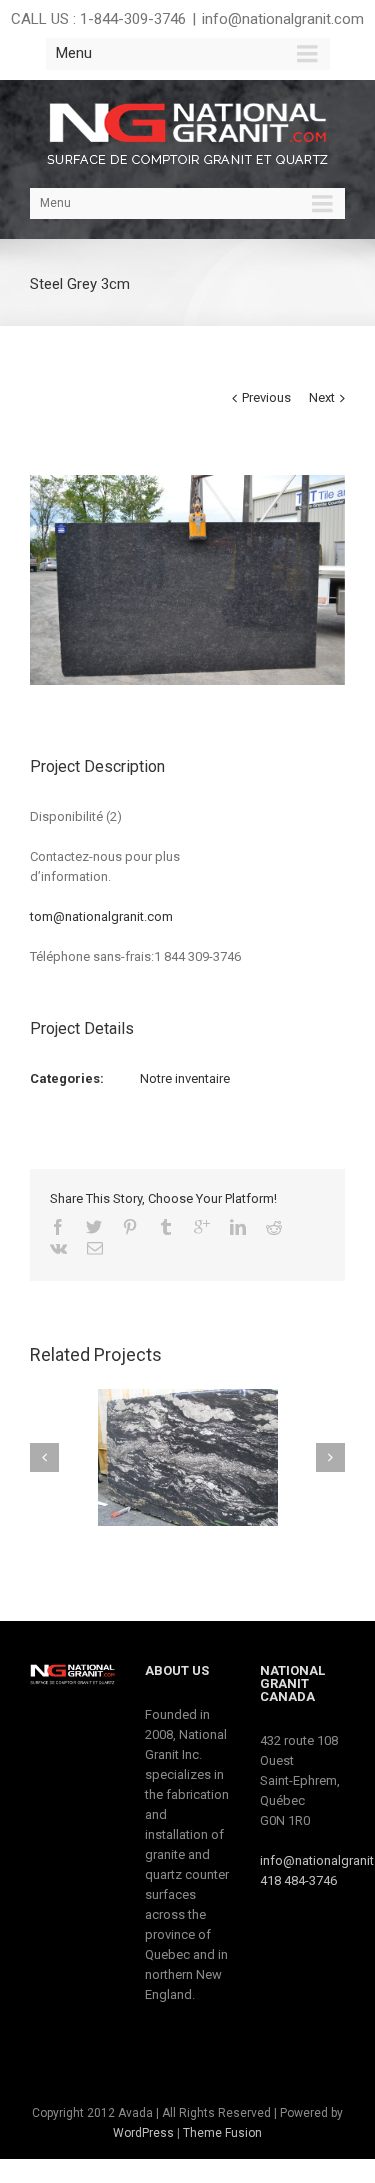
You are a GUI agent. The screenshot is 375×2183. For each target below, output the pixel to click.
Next (322, 397)
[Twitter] (94, 1227)
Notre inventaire (185, 1078)
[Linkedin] (238, 1227)
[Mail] (95, 1248)
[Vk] (58, 1248)
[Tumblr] (166, 1227)
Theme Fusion (222, 2133)
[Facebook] (58, 1227)
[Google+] (202, 1227)
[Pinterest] (130, 1227)
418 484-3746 (298, 1880)
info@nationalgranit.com (283, 19)
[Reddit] (274, 1227)
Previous (266, 397)
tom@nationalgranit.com (101, 916)
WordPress (143, 2133)
